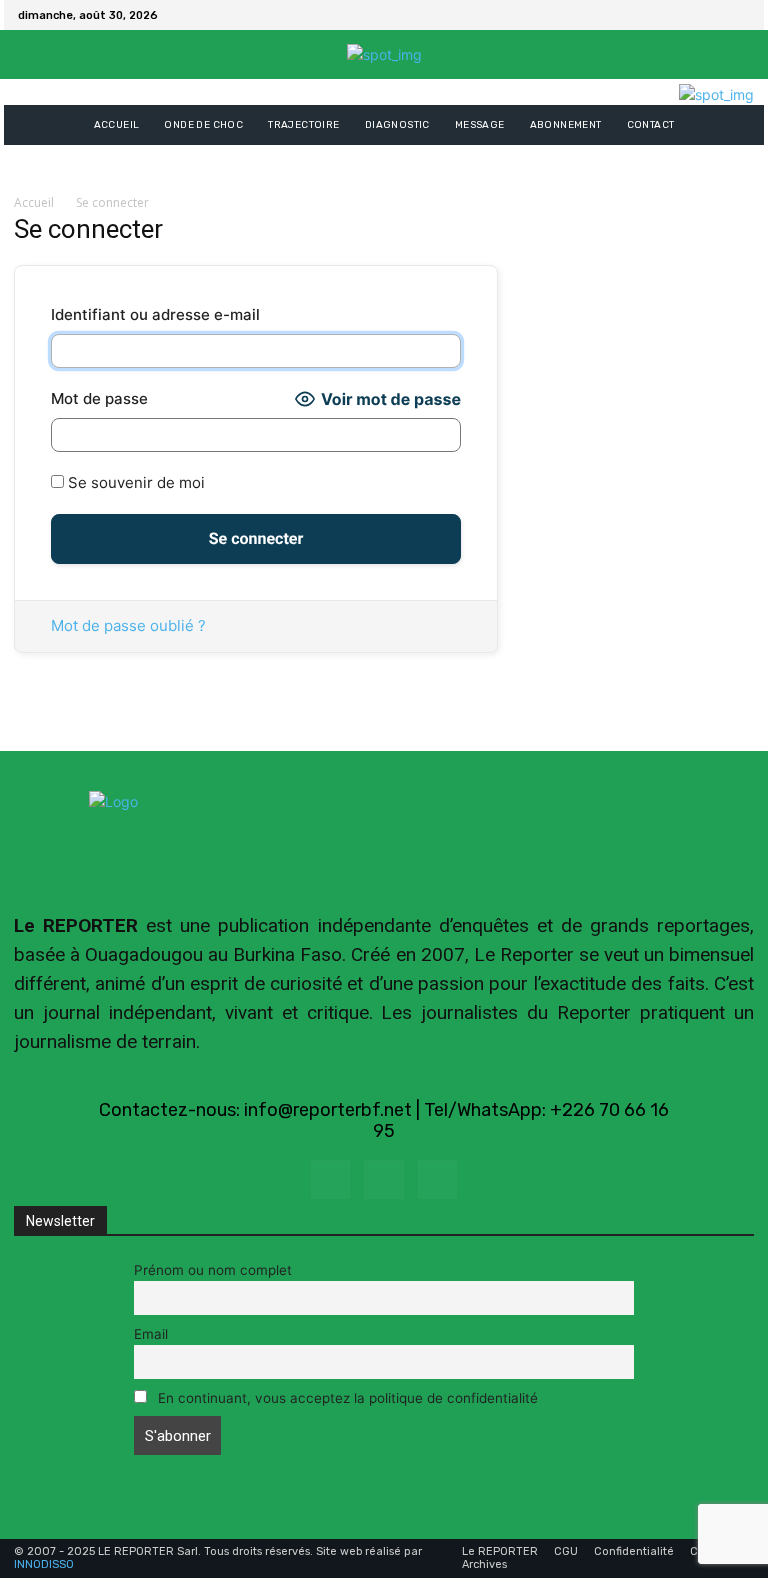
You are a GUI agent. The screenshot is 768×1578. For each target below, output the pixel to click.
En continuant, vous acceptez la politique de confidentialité (346, 1398)
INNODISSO (44, 1564)
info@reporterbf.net (328, 1110)
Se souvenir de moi (134, 482)
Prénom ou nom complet (213, 1270)
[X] (738, 15)
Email (151, 1334)
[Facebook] (714, 15)
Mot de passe (99, 398)
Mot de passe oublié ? (128, 625)
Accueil (34, 202)
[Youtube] (437, 1179)
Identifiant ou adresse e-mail (155, 314)
